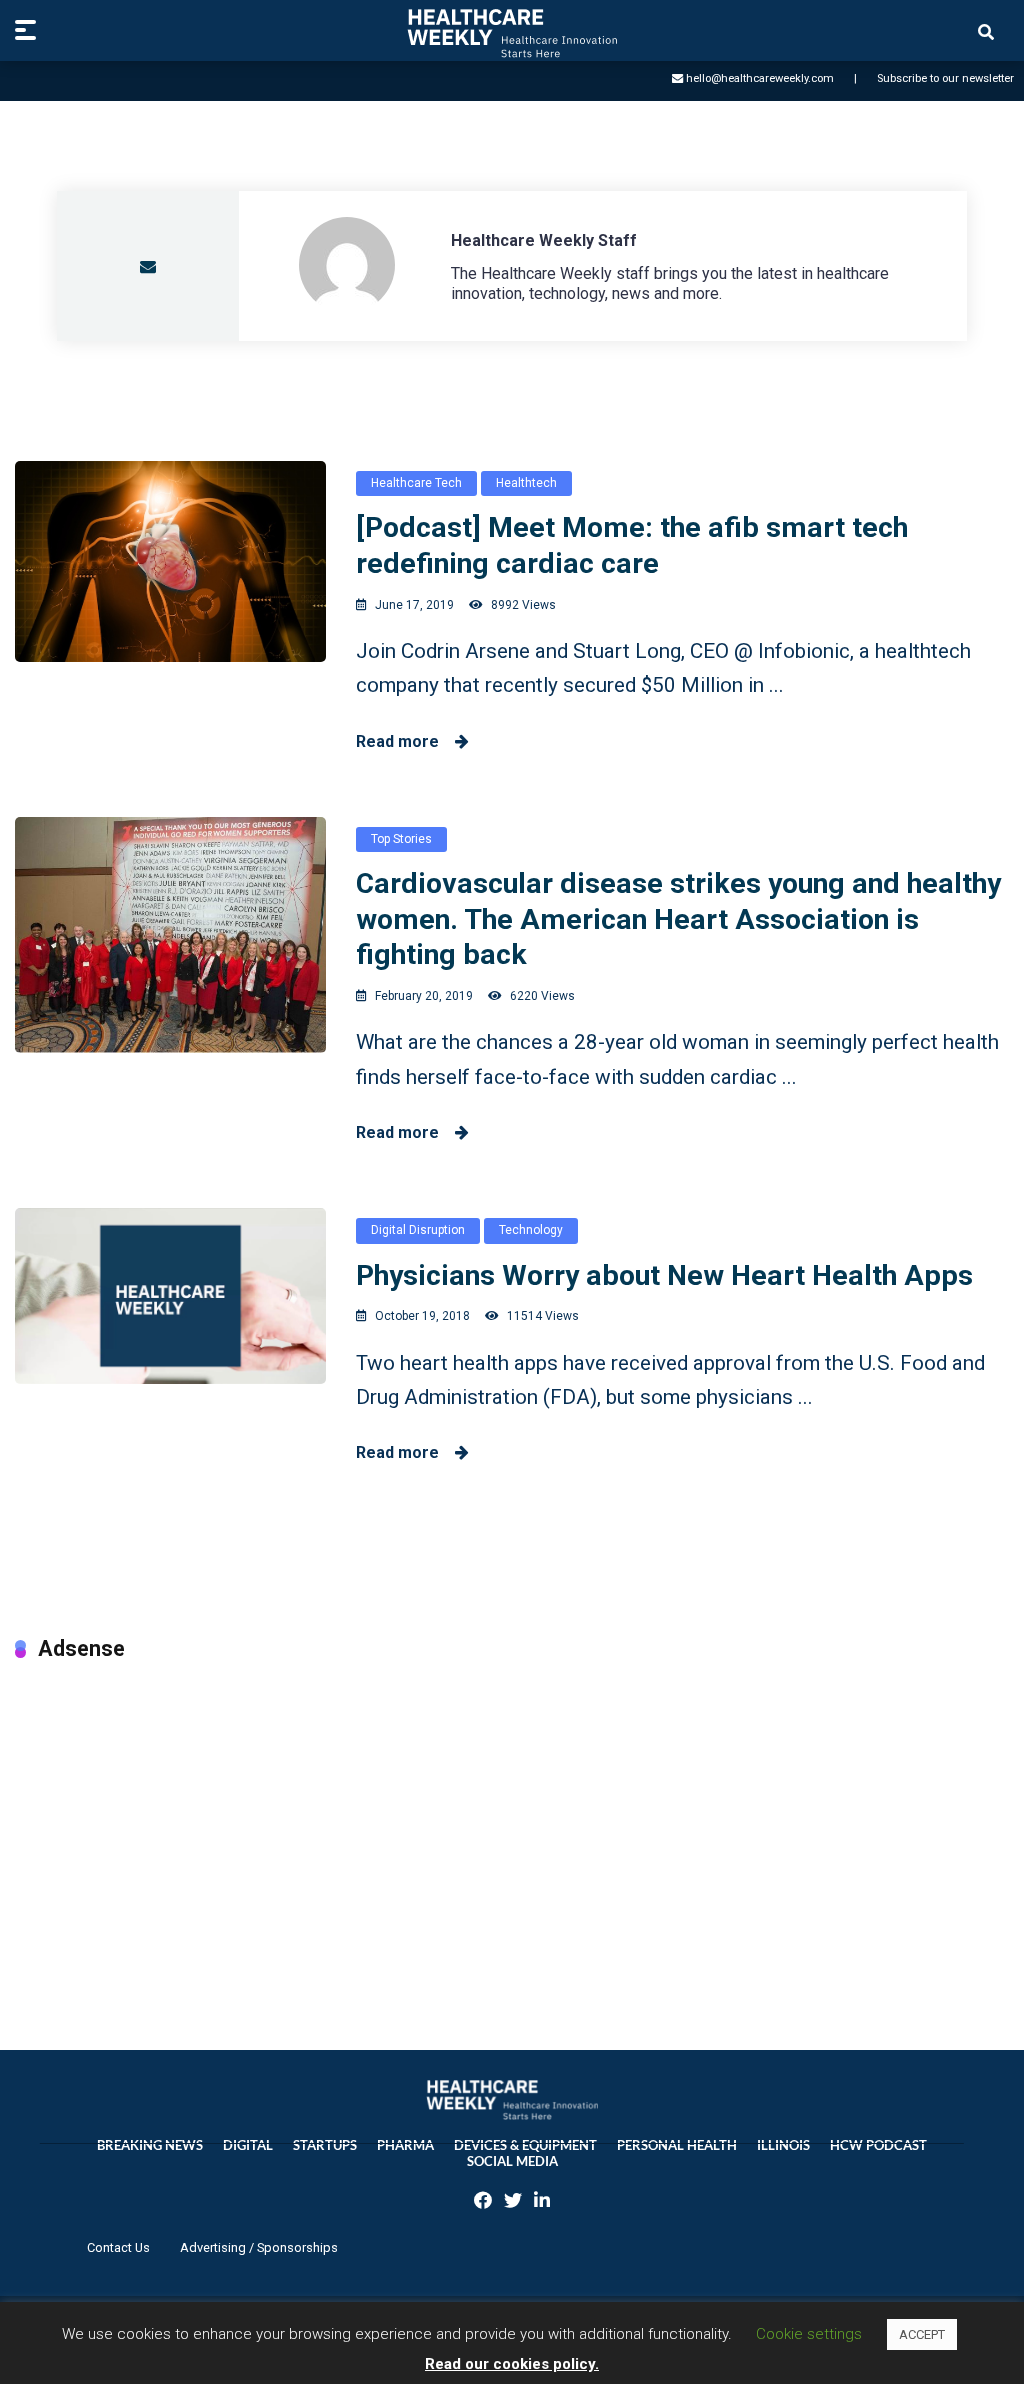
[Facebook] (483, 2202)
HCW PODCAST (878, 2145)
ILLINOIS (783, 2145)
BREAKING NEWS (150, 2145)
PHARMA (405, 2145)
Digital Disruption (418, 1230)
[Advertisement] (512, 1835)
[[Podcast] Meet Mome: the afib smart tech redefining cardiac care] (170, 561)
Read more (405, 741)
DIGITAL (248, 2145)
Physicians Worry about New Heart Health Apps (664, 1275)
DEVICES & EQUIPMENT (525, 2145)
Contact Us (118, 2247)
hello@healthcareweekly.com (760, 78)
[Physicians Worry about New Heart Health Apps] (170, 1295)
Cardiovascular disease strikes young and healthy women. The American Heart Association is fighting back (678, 919)
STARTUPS (325, 2145)
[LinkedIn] (542, 2202)
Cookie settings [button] (809, 2334)
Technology (531, 1230)
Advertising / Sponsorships (259, 2247)
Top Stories (401, 839)
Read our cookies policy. (512, 2364)
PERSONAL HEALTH (677, 2145)
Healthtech (526, 483)
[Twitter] (513, 2202)
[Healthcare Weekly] (512, 33)
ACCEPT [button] (922, 2334)
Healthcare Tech (416, 483)
